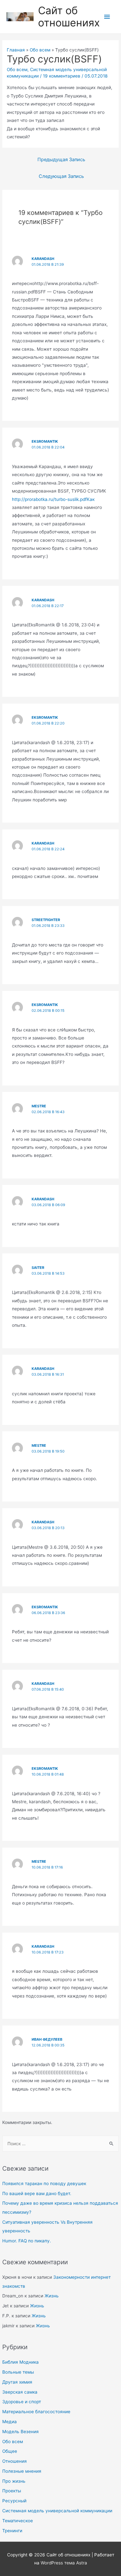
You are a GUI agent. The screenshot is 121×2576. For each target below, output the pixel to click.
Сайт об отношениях (69, 17)
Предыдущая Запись (61, 160)
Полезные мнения (22, 2471)
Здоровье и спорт (22, 2402)
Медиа (10, 2422)
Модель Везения (20, 2432)
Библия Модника (20, 2362)
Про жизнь (14, 2481)
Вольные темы (18, 2372)
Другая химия (17, 2382)
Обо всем (13, 2442)
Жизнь (52, 2296)
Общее (10, 2451)
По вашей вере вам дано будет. (37, 2193)
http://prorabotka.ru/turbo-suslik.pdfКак (53, 499)
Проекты (12, 2491)
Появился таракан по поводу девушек (44, 2184)
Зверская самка (20, 2392)
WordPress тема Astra (64, 2563)
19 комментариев (62, 76)
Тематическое (18, 2521)
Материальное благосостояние (36, 2412)
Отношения (15, 2461)
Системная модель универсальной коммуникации (57, 2511)
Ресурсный (14, 2501)
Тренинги (12, 2531)
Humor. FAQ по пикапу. (27, 2241)
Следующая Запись (61, 176)
